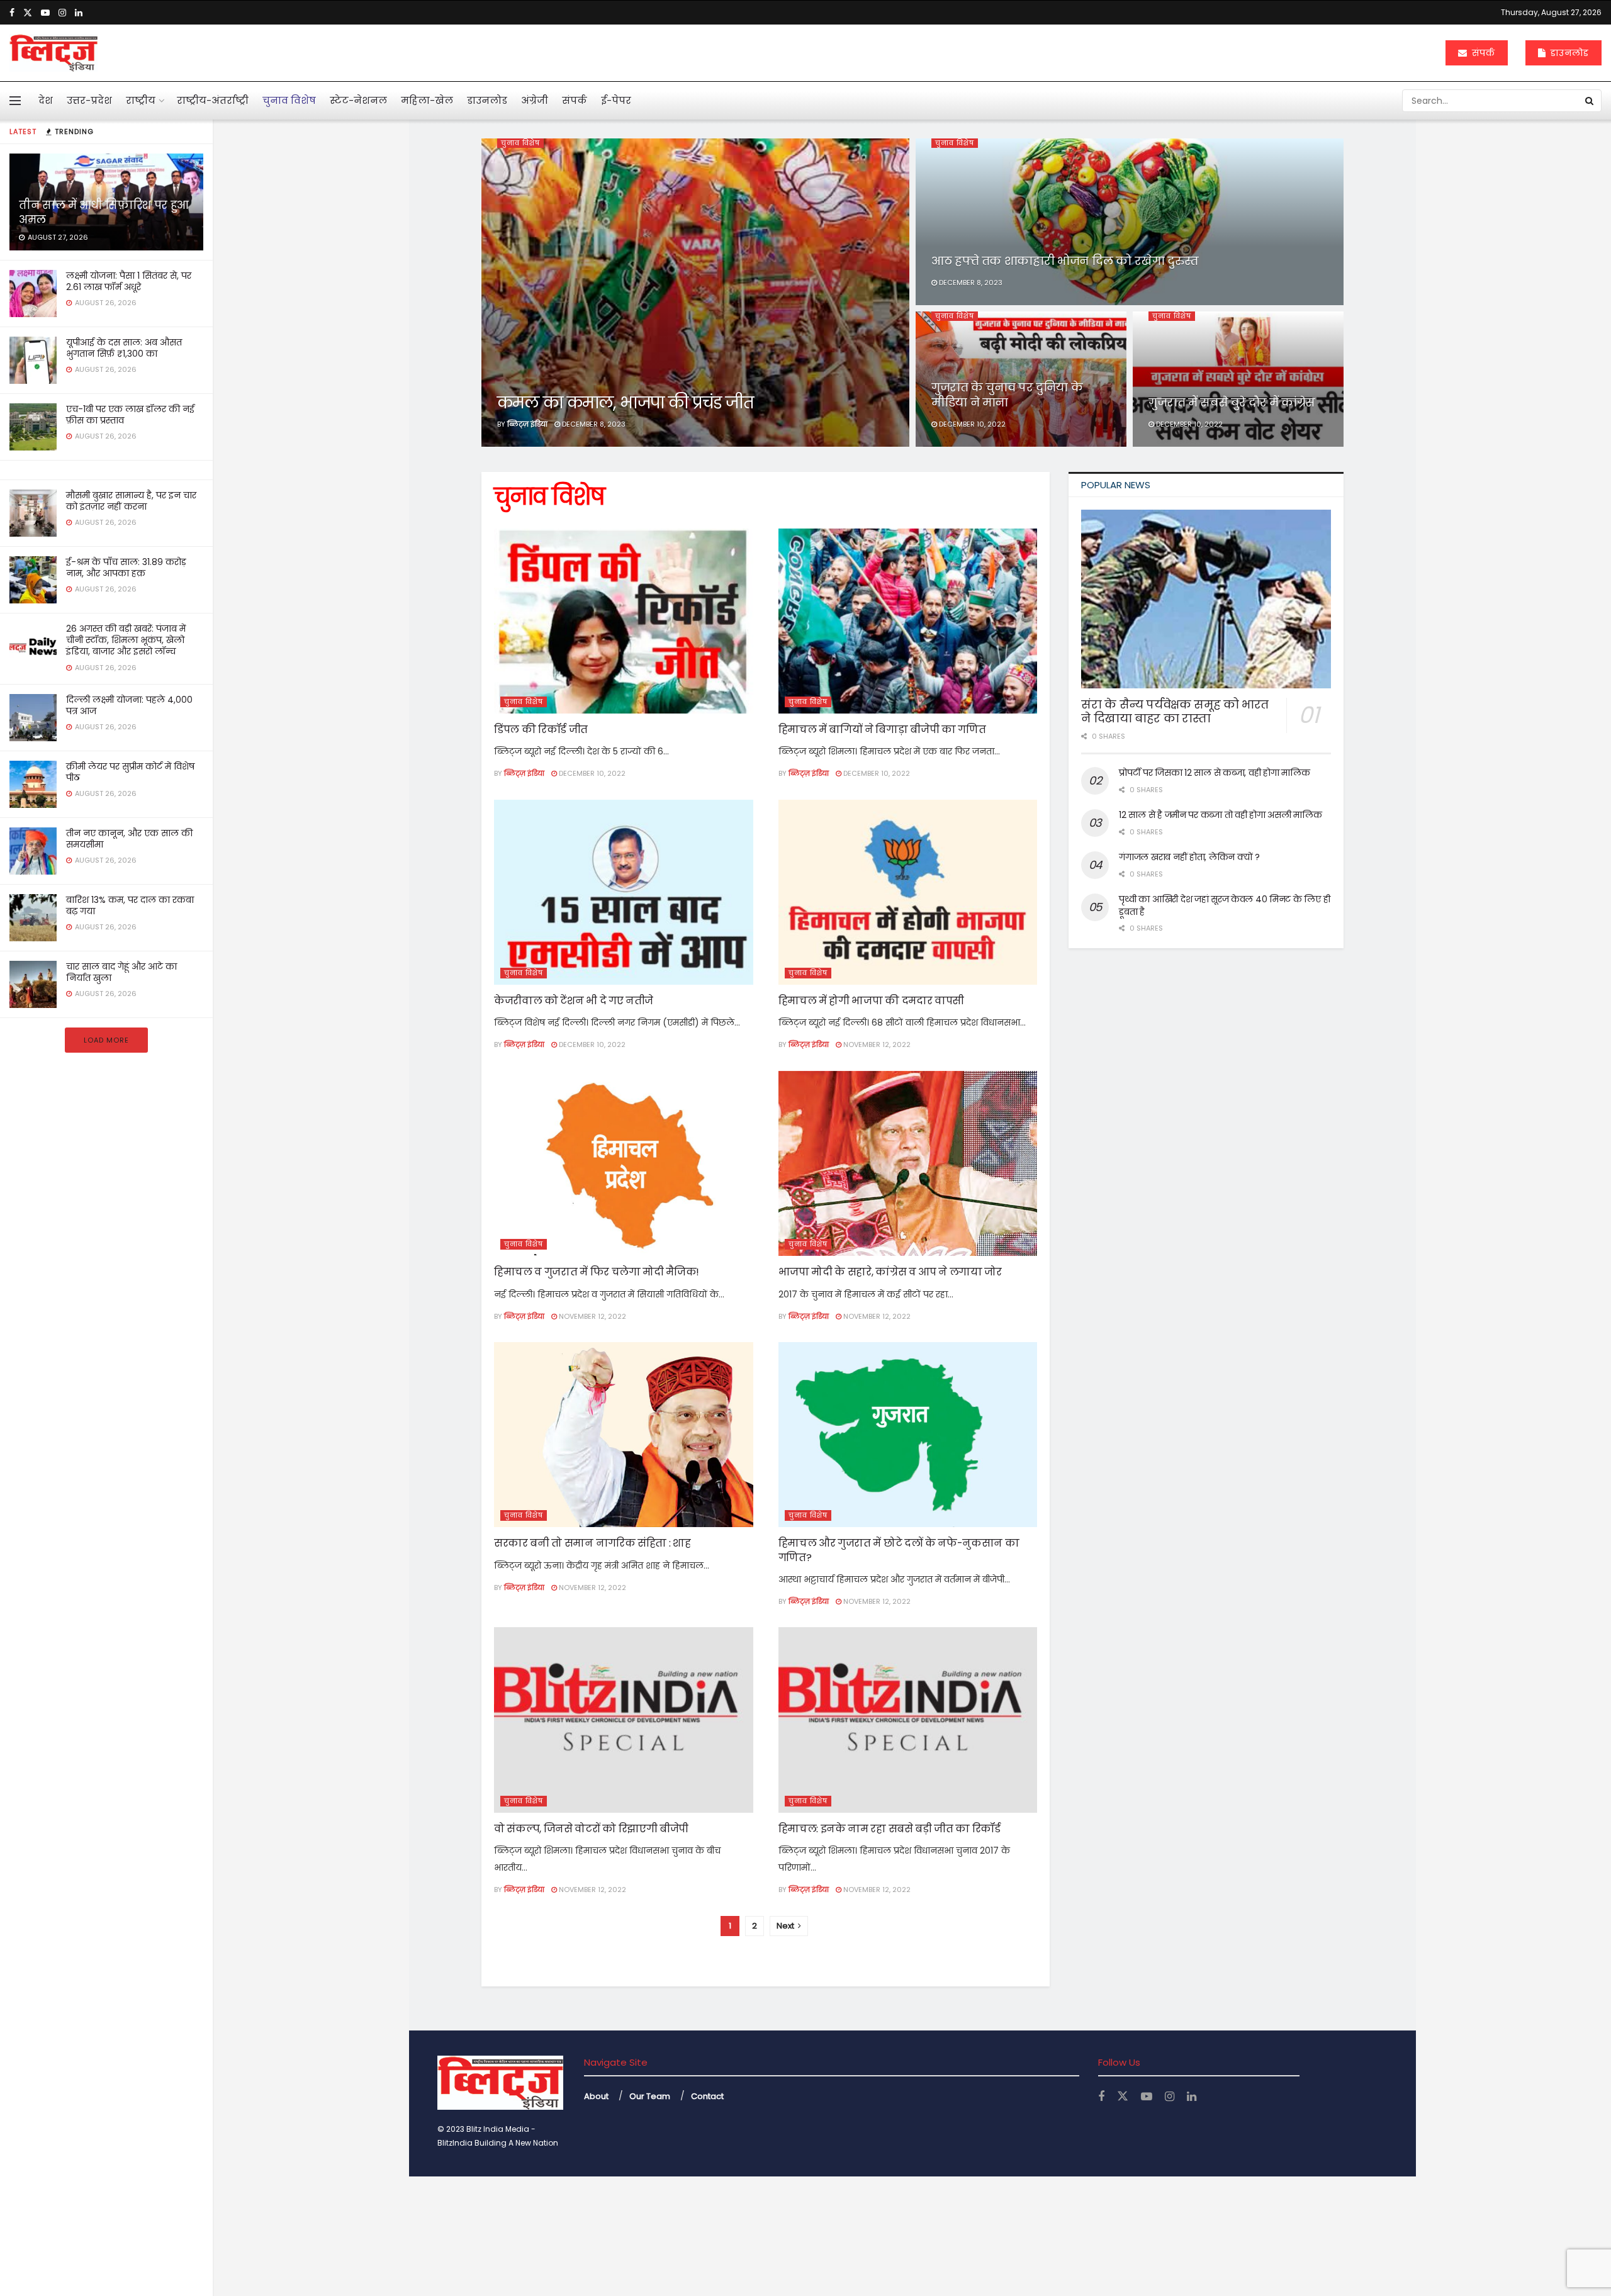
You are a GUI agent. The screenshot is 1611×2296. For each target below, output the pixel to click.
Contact (707, 2096)
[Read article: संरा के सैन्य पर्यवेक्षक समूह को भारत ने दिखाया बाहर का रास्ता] (1206, 599)
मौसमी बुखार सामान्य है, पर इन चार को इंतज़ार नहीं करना (131, 501)
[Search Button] (1590, 101)
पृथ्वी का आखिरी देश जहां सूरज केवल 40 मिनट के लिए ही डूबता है (1224, 905)
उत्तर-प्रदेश (89, 100)
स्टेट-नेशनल (358, 100)
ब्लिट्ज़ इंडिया (527, 424)
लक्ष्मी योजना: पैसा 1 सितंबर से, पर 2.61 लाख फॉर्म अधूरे (129, 281)
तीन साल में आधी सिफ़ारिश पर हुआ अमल (104, 212)
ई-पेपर (616, 100)
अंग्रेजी (535, 100)
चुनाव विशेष (289, 100)
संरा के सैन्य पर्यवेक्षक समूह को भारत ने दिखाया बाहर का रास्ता (1175, 712)
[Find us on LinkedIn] (79, 13)
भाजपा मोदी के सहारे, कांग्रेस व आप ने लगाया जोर (890, 1272)
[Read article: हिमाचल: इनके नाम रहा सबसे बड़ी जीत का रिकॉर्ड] (908, 1720)
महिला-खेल (427, 100)
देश (46, 100)
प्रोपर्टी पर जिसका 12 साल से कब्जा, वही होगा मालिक (1214, 773)
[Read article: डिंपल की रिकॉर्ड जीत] (624, 621)
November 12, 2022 (876, 1044)
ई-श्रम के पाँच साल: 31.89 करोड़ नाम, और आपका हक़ (126, 568)
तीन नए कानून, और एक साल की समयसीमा (129, 839)
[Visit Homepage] (53, 53)
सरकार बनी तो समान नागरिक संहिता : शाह (592, 1543)
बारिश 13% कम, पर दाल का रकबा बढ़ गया (130, 905)
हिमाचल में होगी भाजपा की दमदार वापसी (871, 1001)
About (596, 2096)
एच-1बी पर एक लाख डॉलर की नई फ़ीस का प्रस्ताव (130, 415)
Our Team (650, 2096)
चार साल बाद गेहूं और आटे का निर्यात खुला (121, 972)
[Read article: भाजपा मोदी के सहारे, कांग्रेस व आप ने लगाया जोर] (908, 1163)
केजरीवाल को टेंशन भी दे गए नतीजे (574, 1001)
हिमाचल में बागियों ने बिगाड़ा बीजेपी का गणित (882, 730)
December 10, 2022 (971, 424)
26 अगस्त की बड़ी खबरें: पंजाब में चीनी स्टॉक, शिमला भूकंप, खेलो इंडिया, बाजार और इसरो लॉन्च (126, 640)
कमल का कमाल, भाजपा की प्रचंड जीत (625, 403)
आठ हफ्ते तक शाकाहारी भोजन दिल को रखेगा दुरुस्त (1065, 261)
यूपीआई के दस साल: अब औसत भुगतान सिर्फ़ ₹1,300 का (124, 348)
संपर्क (1482, 53)
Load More (106, 1040)
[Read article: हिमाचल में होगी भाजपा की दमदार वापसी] (908, 892)
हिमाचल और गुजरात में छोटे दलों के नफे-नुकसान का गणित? (899, 1550)
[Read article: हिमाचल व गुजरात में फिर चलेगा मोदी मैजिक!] (624, 1163)
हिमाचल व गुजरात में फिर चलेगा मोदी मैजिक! (597, 1272)
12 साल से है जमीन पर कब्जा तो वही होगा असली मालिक (1220, 815)
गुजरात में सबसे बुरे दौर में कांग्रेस (1232, 402)
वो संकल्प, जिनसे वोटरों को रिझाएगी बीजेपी (591, 1829)
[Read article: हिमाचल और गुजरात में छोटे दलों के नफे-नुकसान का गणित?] (908, 1435)
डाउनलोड (1568, 53)
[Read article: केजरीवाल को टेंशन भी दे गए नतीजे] (624, 892)
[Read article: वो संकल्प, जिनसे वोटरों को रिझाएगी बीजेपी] (624, 1720)
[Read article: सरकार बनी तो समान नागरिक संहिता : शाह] (624, 1435)
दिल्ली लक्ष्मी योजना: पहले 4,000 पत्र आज (129, 705)
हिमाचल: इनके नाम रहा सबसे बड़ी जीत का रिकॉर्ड (890, 1829)
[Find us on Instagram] (62, 13)
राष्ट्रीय (141, 100)
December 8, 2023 (593, 424)
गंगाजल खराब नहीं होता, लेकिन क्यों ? (1189, 857)
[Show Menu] (15, 101)
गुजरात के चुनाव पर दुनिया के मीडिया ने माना (1007, 395)
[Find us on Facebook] (12, 13)
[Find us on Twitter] (28, 13)
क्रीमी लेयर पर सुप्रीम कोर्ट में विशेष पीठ (130, 772)
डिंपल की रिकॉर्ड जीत (541, 730)
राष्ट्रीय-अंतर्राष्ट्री (213, 100)
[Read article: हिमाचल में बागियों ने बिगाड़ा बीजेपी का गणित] (908, 621)
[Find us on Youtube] (45, 13)
